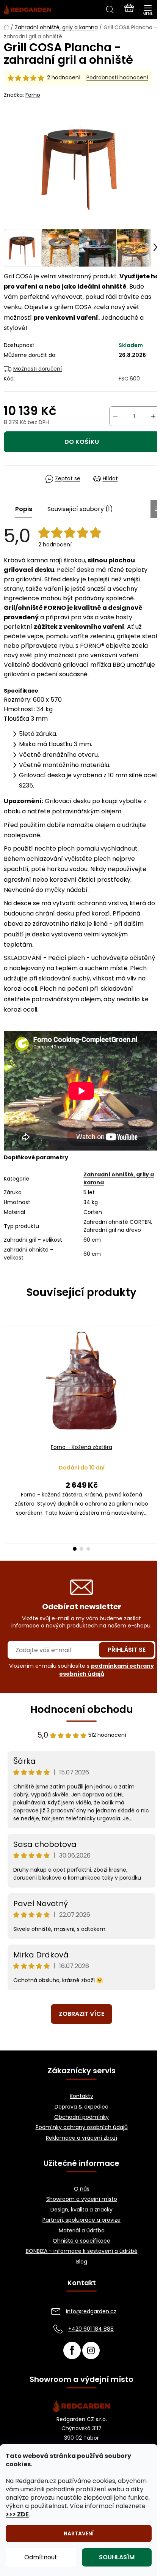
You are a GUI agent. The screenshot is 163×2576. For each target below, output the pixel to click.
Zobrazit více (81, 2014)
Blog (82, 2262)
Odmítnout (41, 2557)
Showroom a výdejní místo (82, 2199)
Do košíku (82, 442)
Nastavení (79, 2533)
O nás (82, 2189)
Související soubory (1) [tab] (80, 509)
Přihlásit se (127, 1650)
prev (8, 1376)
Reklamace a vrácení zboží (81, 2138)
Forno (33, 95)
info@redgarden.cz (91, 2311)
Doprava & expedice (81, 2107)
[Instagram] (91, 2350)
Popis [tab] (24, 509)
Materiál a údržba (82, 2231)
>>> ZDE (17, 2514)
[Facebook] (72, 2350)
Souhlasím (117, 2557)
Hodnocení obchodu (82, 1709)
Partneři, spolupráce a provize (81, 2220)
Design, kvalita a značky (81, 2210)
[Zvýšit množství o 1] (153, 416)
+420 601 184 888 (91, 2329)
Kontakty (81, 2096)
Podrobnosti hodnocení (117, 78)
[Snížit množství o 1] (115, 416)
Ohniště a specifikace (81, 2241)
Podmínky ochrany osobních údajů (82, 2127)
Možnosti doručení (38, 369)
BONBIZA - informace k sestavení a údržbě (82, 2251)
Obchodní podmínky (81, 2117)
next (155, 1376)
